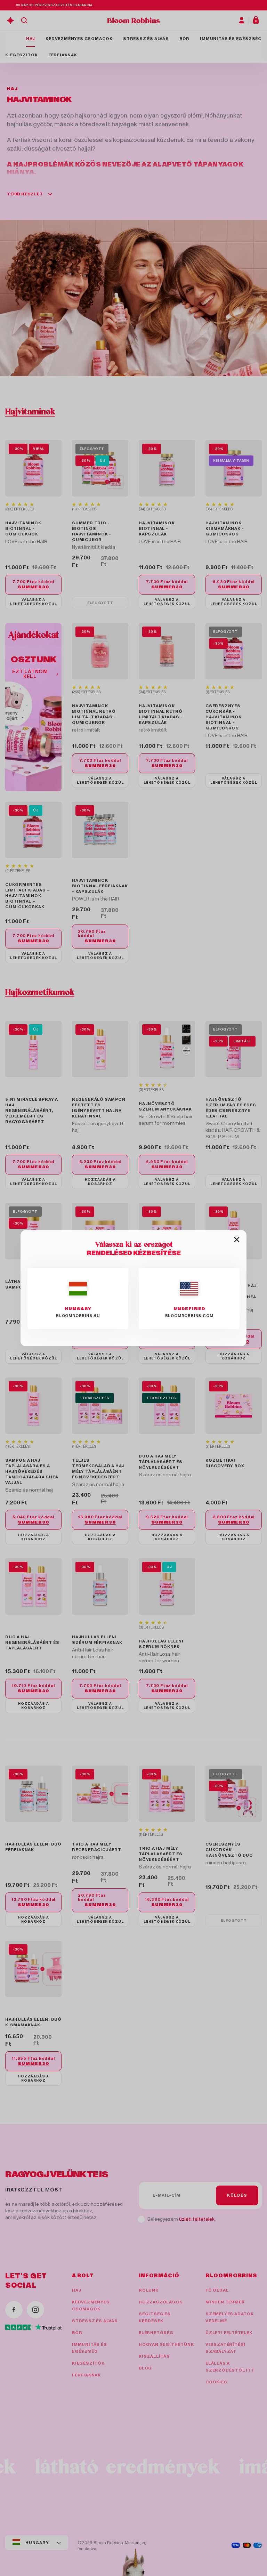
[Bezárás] (237, 1240)
